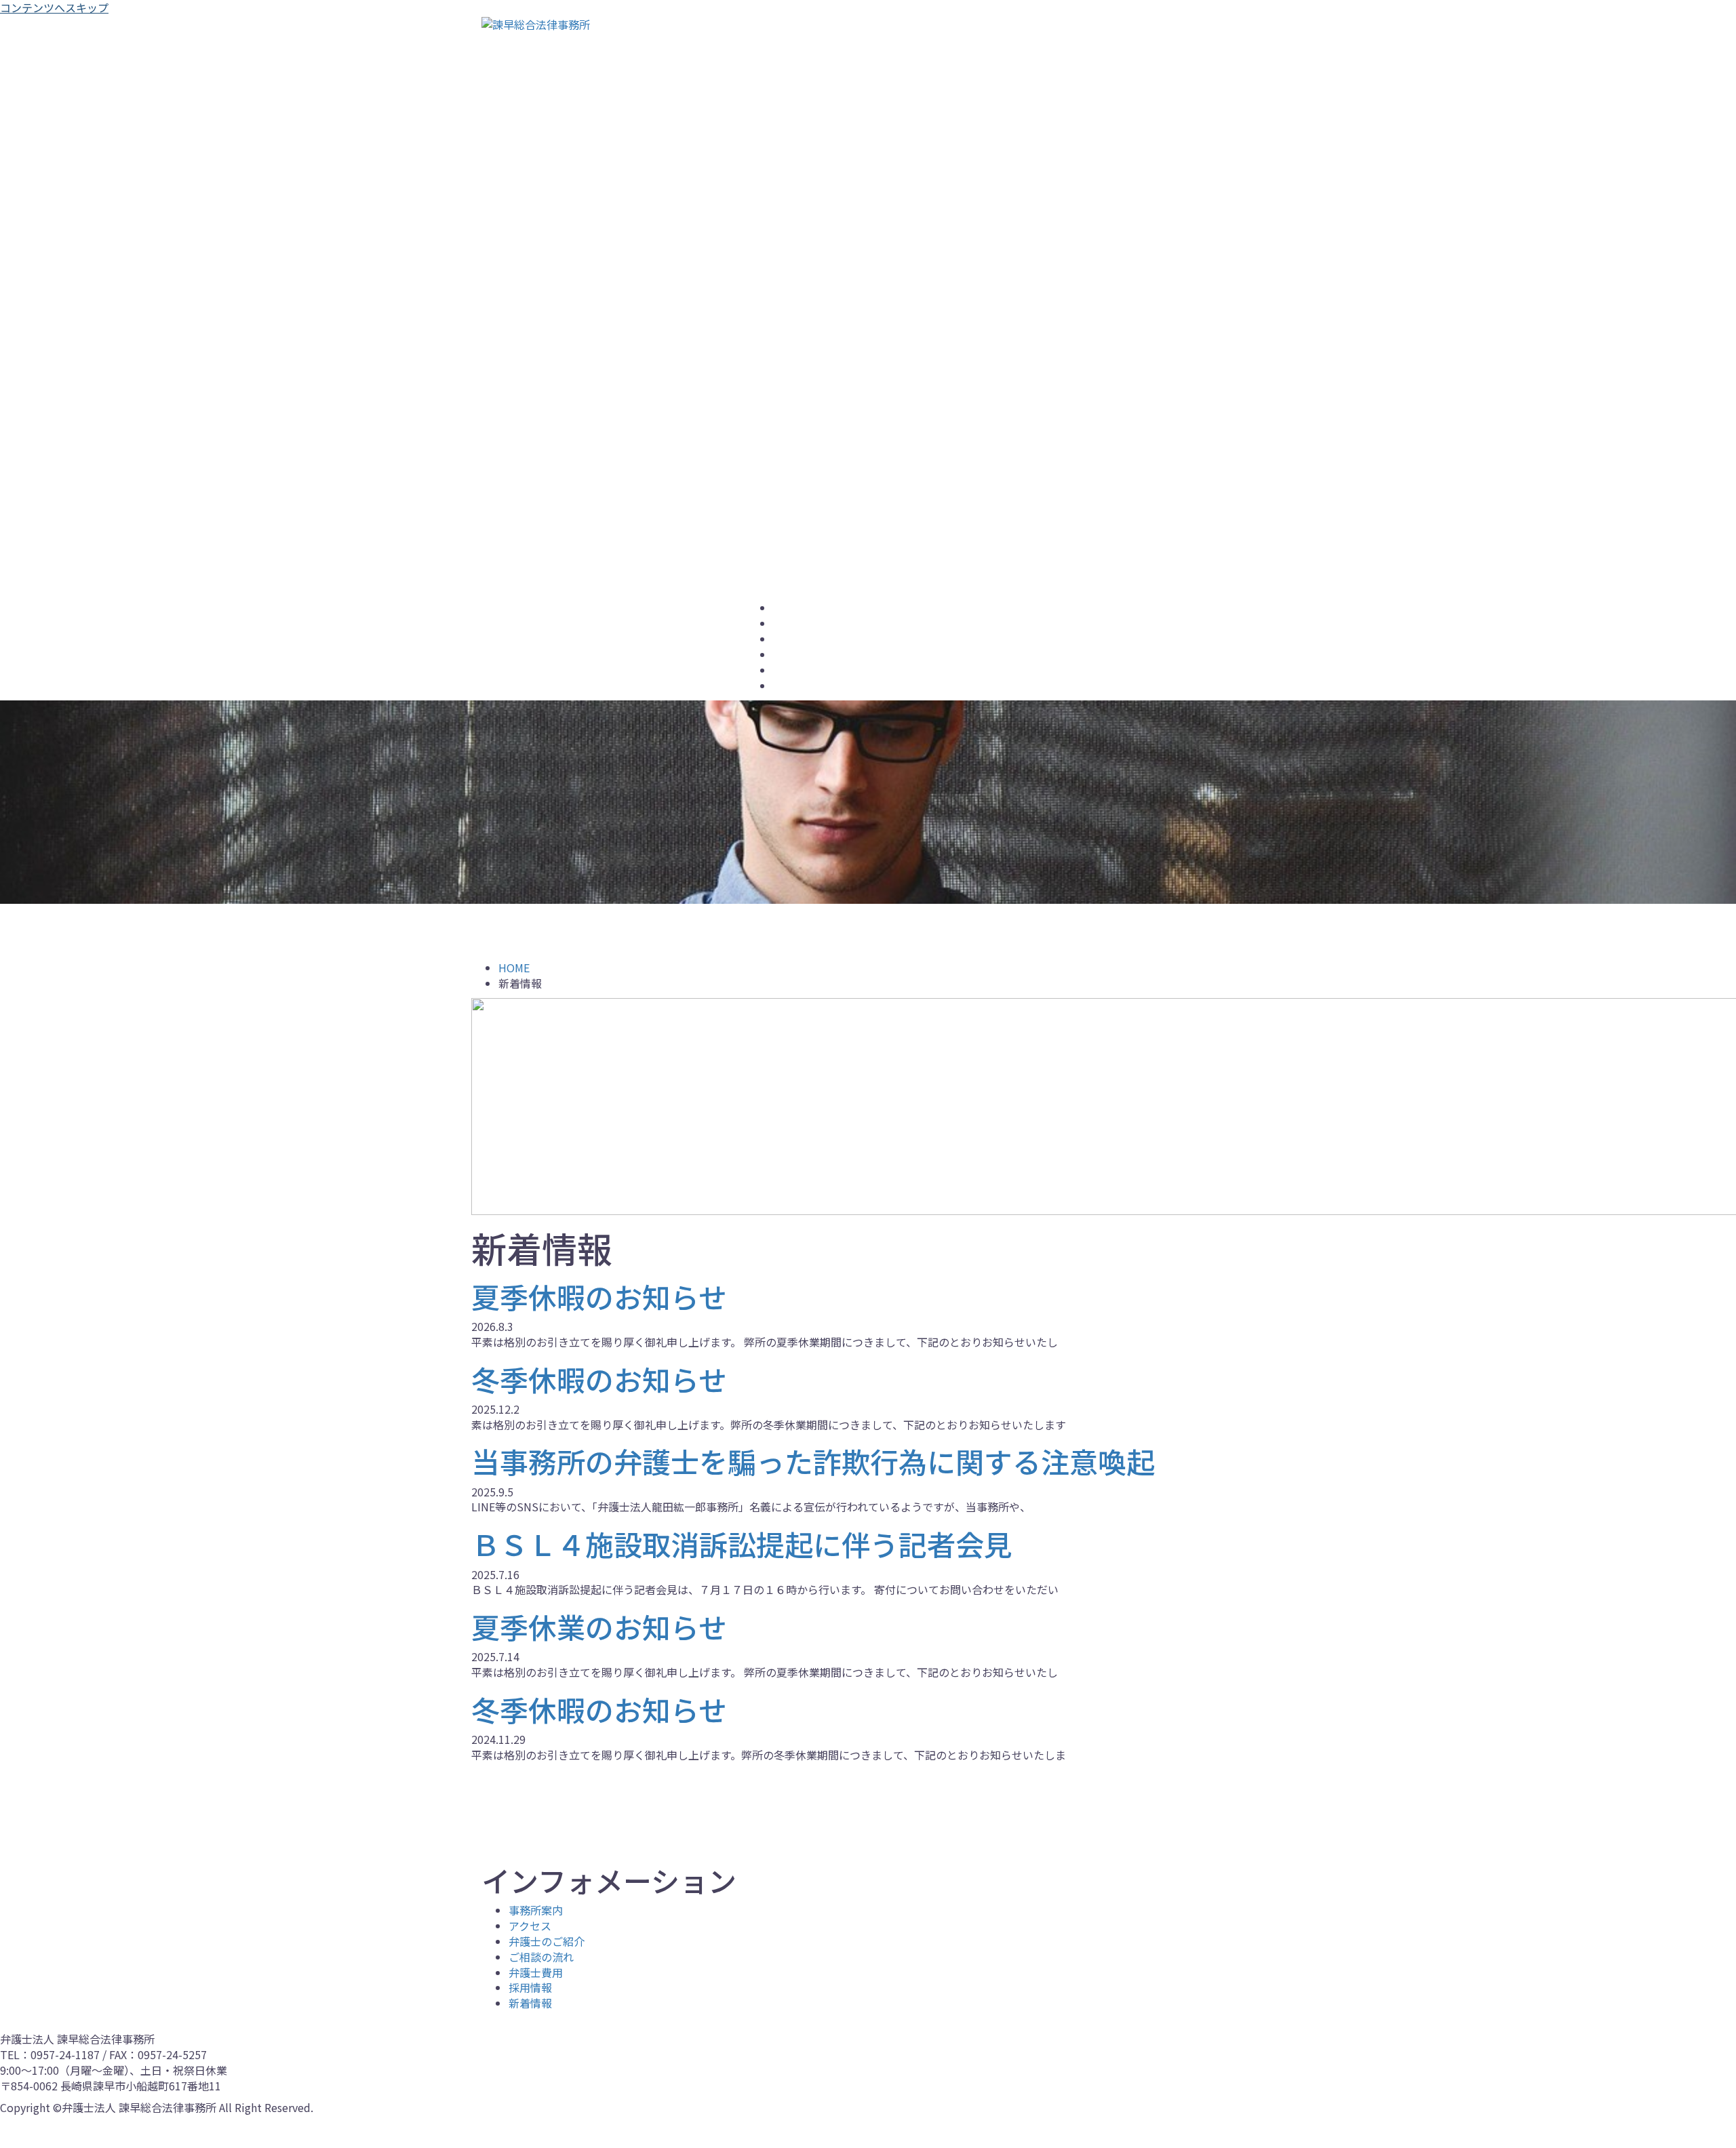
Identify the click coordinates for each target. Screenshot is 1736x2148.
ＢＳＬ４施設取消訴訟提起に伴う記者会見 (742, 1544)
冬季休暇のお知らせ (599, 1379)
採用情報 (792, 687)
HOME (514, 968)
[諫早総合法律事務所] (536, 23)
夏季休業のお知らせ (599, 1626)
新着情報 (530, 2003)
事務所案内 (797, 609)
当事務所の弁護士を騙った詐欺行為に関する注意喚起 (813, 1461)
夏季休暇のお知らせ (599, 1296)
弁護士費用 (797, 671)
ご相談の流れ (802, 656)
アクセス (792, 624)
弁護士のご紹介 (806, 640)
